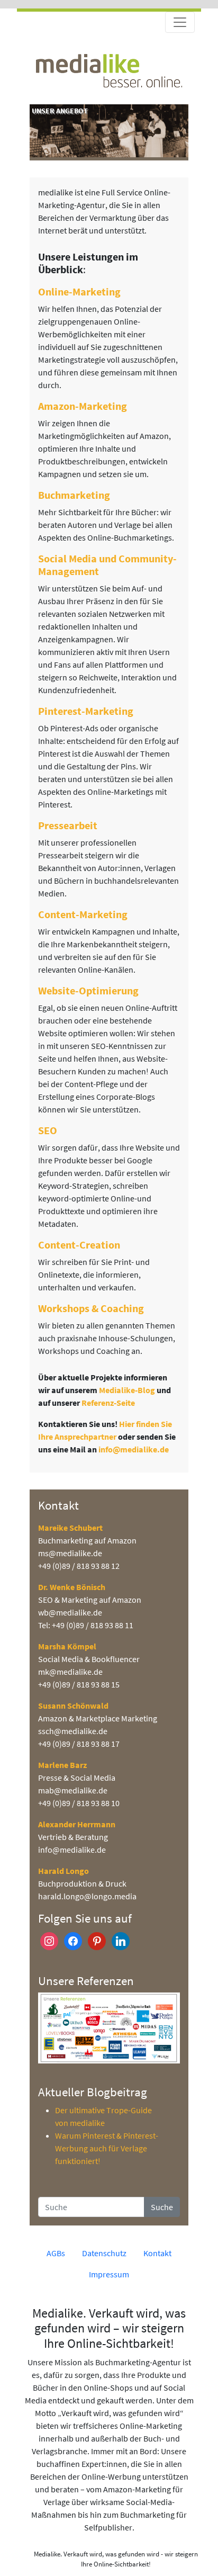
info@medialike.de (134, 1449)
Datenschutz (104, 2253)
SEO (48, 1130)
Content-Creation (79, 1245)
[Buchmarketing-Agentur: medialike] (109, 69)
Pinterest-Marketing (86, 711)
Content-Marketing (83, 914)
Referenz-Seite (108, 1403)
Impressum (109, 2274)
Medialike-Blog (127, 1390)
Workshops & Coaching (91, 1308)
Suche (162, 2207)
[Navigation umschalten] (180, 22)
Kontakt (157, 2253)
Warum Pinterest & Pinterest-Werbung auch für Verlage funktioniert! (107, 2148)
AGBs (56, 2253)
